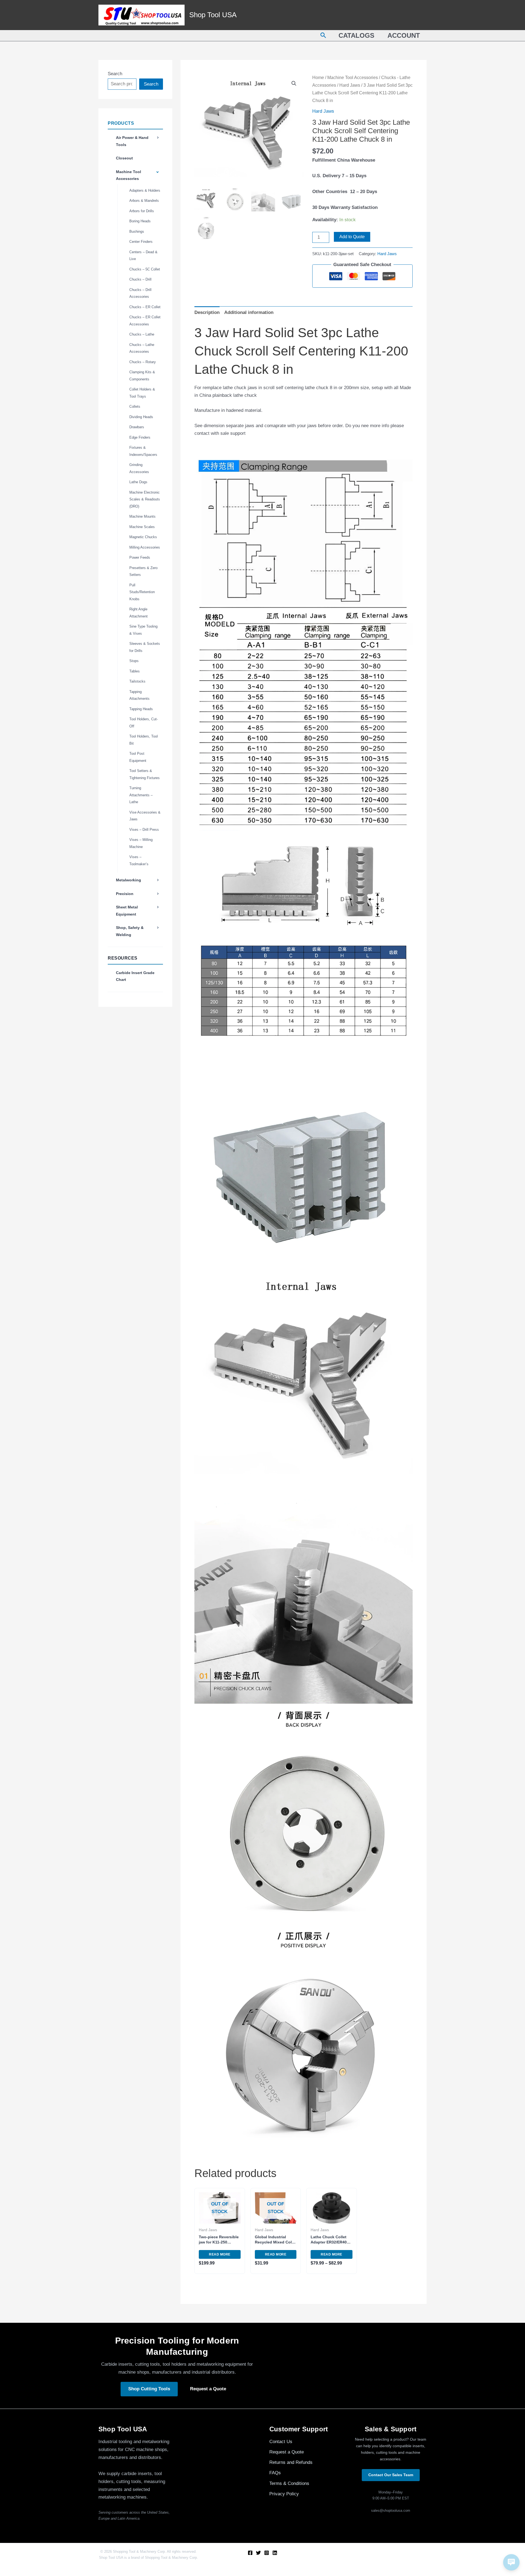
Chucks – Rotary (143, 362)
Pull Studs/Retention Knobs (142, 592)
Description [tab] (207, 312)
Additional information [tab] (249, 312)
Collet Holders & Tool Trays (142, 393)
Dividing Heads (141, 417)
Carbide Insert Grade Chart (135, 976)
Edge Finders (140, 437)
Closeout (124, 158)
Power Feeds (140, 557)
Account (404, 35)
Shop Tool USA (213, 15)
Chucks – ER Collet (145, 307)
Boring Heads (140, 221)
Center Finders (141, 242)
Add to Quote (352, 237)
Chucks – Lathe (142, 334)
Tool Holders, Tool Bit (144, 740)
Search (115, 74)
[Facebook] (250, 2553)
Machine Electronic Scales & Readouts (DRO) (145, 499)
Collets (135, 406)
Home (318, 78)
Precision (125, 894)
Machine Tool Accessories (129, 175)
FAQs (275, 2473)
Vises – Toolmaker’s (139, 860)
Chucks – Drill (140, 279)
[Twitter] (258, 2553)
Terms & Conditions (289, 2483)
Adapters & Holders (145, 190)
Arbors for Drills (142, 211)
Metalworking (129, 880)
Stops (134, 661)
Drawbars (137, 427)
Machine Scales (142, 527)
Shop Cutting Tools (149, 2389)
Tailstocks (137, 681)
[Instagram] (267, 2553)
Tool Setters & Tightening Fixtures (145, 774)
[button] (323, 36)
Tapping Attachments (139, 695)
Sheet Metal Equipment (127, 911)
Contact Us (281, 2442)
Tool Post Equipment (138, 757)
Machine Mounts (142, 516)
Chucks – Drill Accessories (140, 293)
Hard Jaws (350, 85)
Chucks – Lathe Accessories (142, 348)
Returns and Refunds (291, 2462)
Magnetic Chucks (143, 537)
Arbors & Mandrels (144, 201)
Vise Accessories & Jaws (145, 816)
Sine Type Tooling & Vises (143, 630)
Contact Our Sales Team (391, 2475)
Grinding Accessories (139, 468)
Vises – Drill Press (144, 830)
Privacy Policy (284, 2494)
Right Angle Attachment (138, 613)
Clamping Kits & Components (142, 376)
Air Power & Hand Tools (132, 141)
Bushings (137, 231)
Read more (220, 2254)
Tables (135, 671)
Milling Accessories (145, 547)
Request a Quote (208, 2389)
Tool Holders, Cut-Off (144, 723)
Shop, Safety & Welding (130, 931)
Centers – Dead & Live (143, 256)
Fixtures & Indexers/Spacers (143, 451)
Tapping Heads (141, 709)
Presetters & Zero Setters (143, 571)
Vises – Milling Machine (141, 843)
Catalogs (356, 35)
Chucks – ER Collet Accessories (145, 321)
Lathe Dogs (138, 482)
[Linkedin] (275, 2553)
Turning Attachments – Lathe (141, 795)
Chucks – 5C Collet (145, 269)
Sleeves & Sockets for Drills (145, 647)
